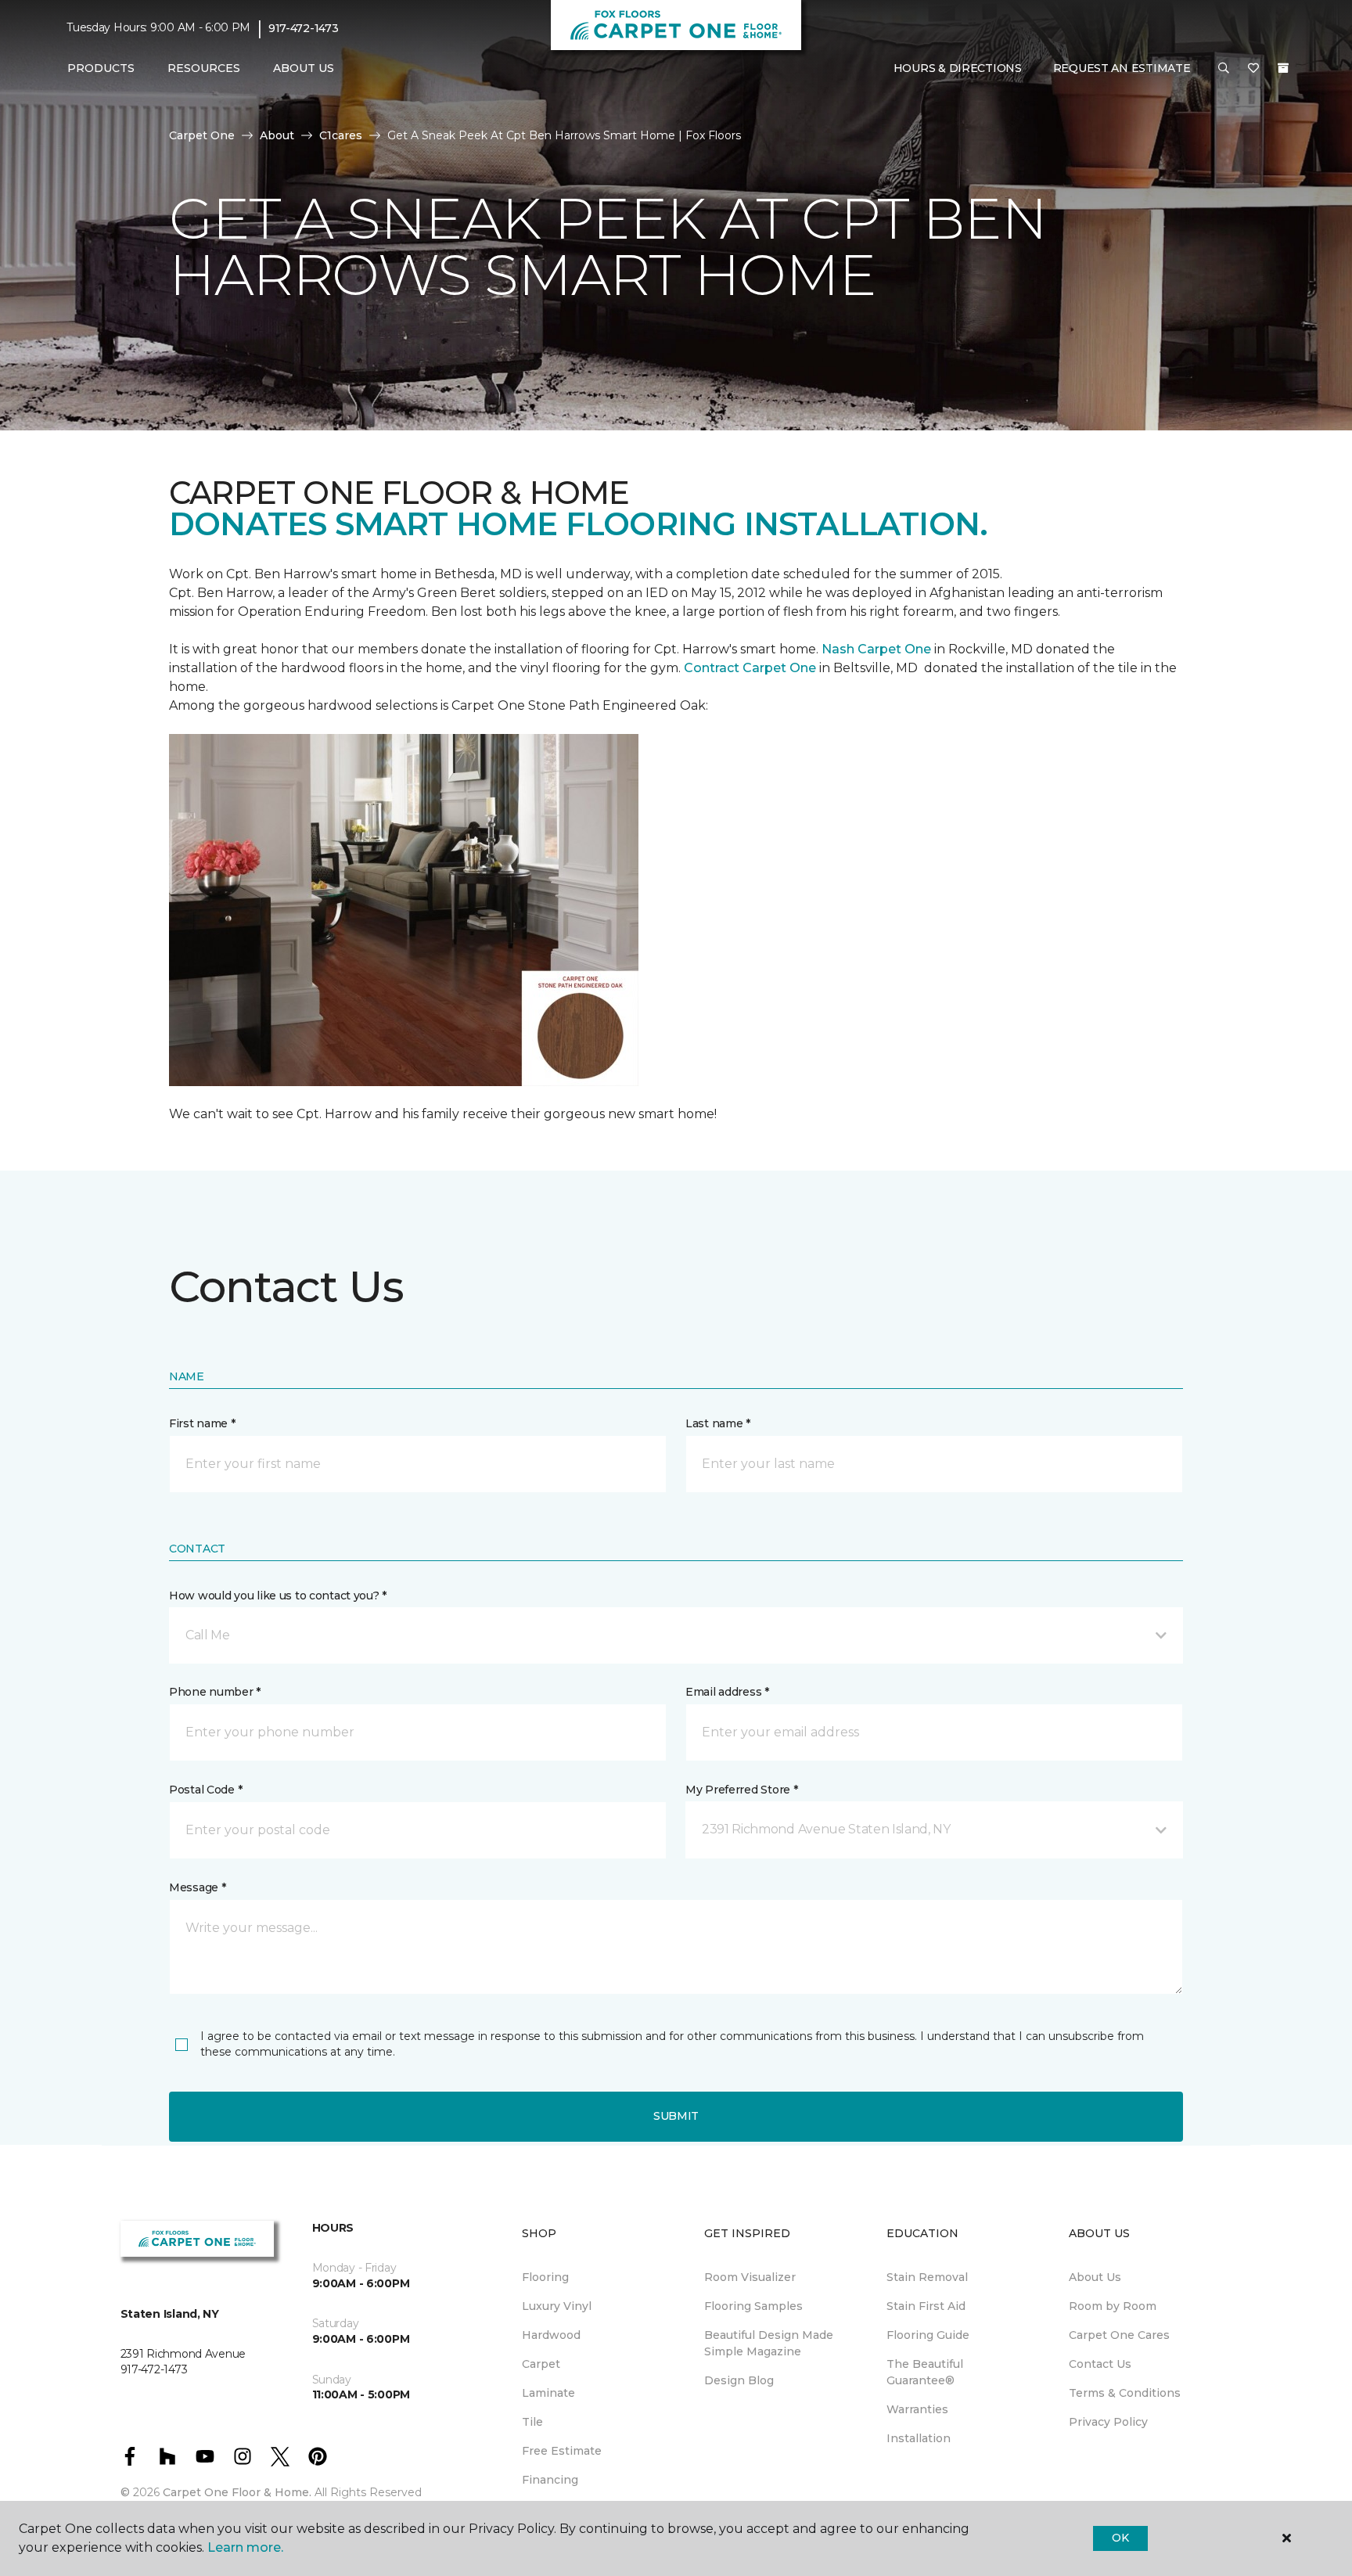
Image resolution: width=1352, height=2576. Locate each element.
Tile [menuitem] (532, 2422)
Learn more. (245, 2547)
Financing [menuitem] (550, 2480)
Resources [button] (204, 68)
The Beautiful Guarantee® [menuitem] (925, 2372)
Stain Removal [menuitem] (927, 2277)
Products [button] (101, 68)
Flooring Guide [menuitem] (928, 2335)
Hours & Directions (958, 68)
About (277, 135)
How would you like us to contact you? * (278, 1596)
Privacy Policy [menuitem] (1108, 2422)
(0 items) (1283, 68)
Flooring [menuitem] (545, 2277)
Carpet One (202, 135)
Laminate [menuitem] (548, 2393)
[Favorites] (1253, 69)
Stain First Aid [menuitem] (926, 2306)
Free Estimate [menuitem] (562, 2451)
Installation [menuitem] (919, 2438)
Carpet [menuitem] (541, 2364)
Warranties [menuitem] (917, 2409)
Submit (676, 2116)
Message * (197, 1887)
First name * (202, 1423)
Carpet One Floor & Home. (237, 2492)
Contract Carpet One (750, 668)
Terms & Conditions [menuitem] (1125, 2393)
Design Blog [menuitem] (739, 2380)
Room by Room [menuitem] (1113, 2306)
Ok (1120, 2538)
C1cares (341, 135)
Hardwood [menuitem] (551, 2335)
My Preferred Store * (741, 1790)
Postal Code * (205, 1790)
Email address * (727, 1692)
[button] (1224, 69)
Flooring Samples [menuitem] (753, 2306)
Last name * (718, 1423)
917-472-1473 (304, 28)
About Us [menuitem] (1095, 2277)
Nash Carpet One (876, 649)
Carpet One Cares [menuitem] (1119, 2335)
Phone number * (215, 1692)
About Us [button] (304, 68)
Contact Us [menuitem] (1100, 2364)
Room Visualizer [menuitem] (750, 2277)
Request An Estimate (1122, 68)
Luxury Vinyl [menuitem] (557, 2306)
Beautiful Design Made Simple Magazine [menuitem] (769, 2343)
